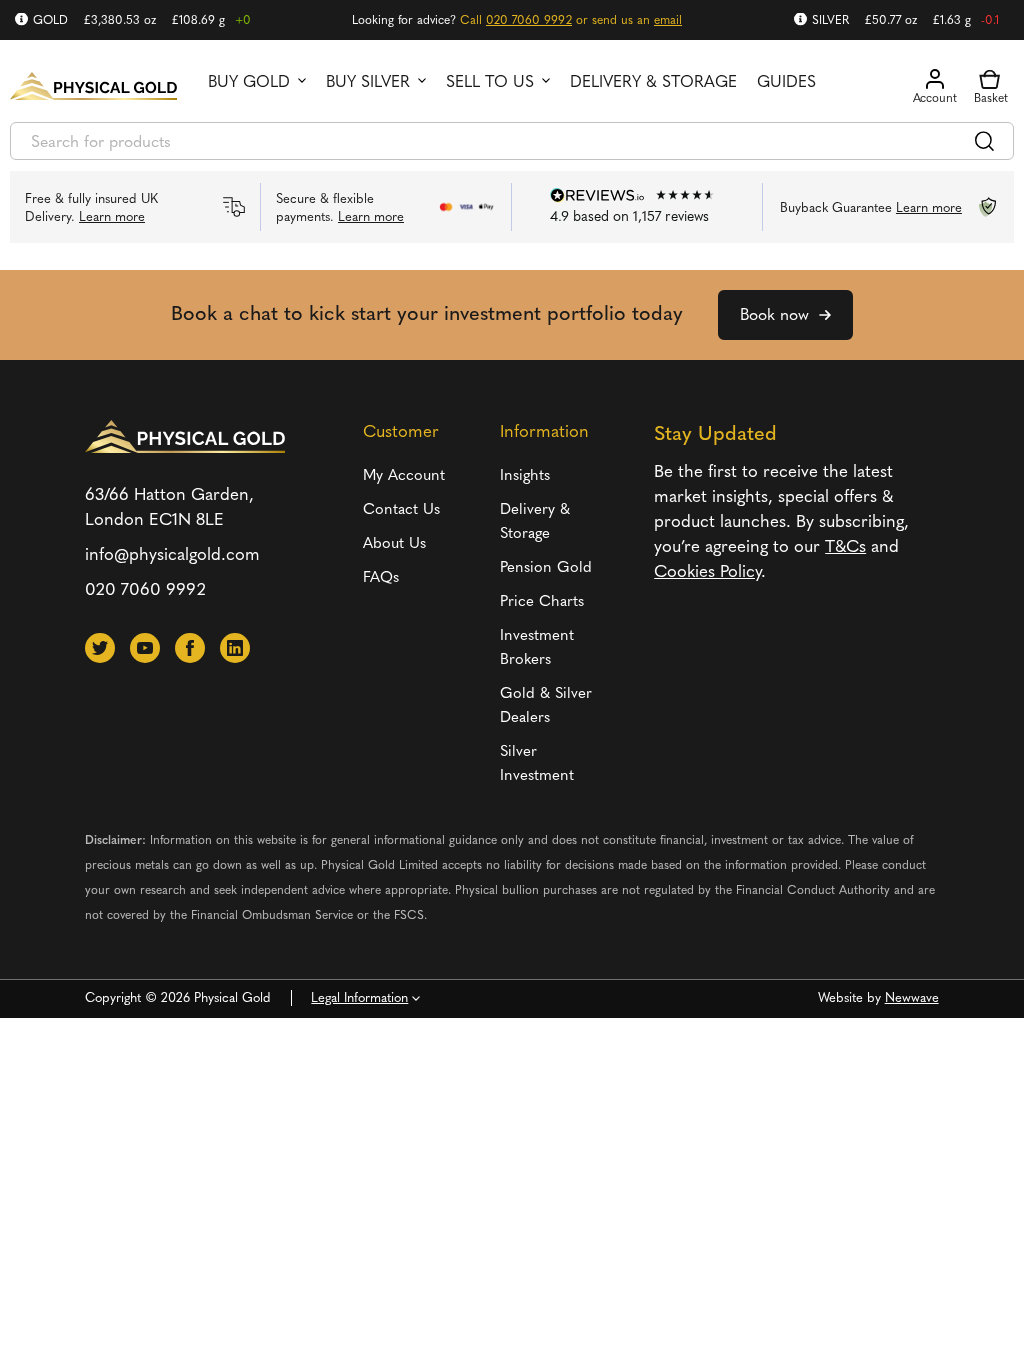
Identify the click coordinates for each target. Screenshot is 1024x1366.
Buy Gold (249, 83)
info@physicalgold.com (172, 555)
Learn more (112, 217)
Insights (525, 476)
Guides (786, 83)
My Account (404, 476)
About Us (394, 544)
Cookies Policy (707, 572)
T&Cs (845, 547)
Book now (774, 316)
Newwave (912, 998)
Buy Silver (368, 83)
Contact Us (401, 510)
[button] (100, 648)
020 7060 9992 (529, 21)
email (668, 21)
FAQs (381, 578)
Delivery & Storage (653, 83)
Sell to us (490, 83)
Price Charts (542, 602)
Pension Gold (546, 568)
